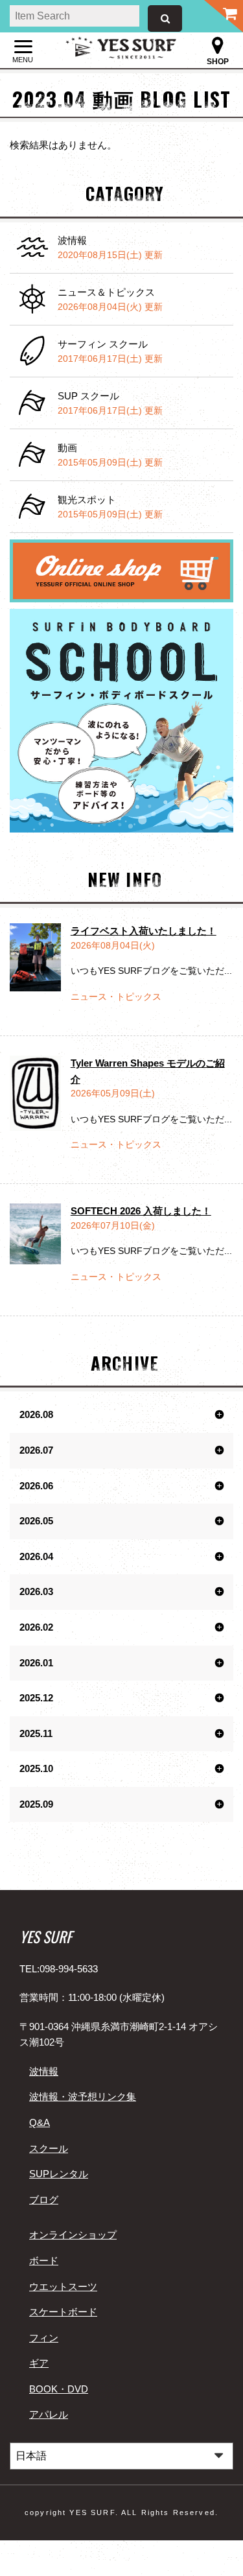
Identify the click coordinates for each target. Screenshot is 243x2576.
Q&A (40, 2122)
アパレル (49, 2414)
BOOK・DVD (59, 2389)
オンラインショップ (73, 2235)
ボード (44, 2261)
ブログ (44, 2200)
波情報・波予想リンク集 (83, 2097)
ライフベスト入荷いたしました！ (144, 931)
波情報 (44, 2071)
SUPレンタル (59, 2174)
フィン (44, 2338)
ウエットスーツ (63, 2286)
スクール (49, 2148)
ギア (39, 2363)
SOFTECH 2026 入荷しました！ (141, 1211)
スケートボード (63, 2312)
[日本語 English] (121, 2456)
